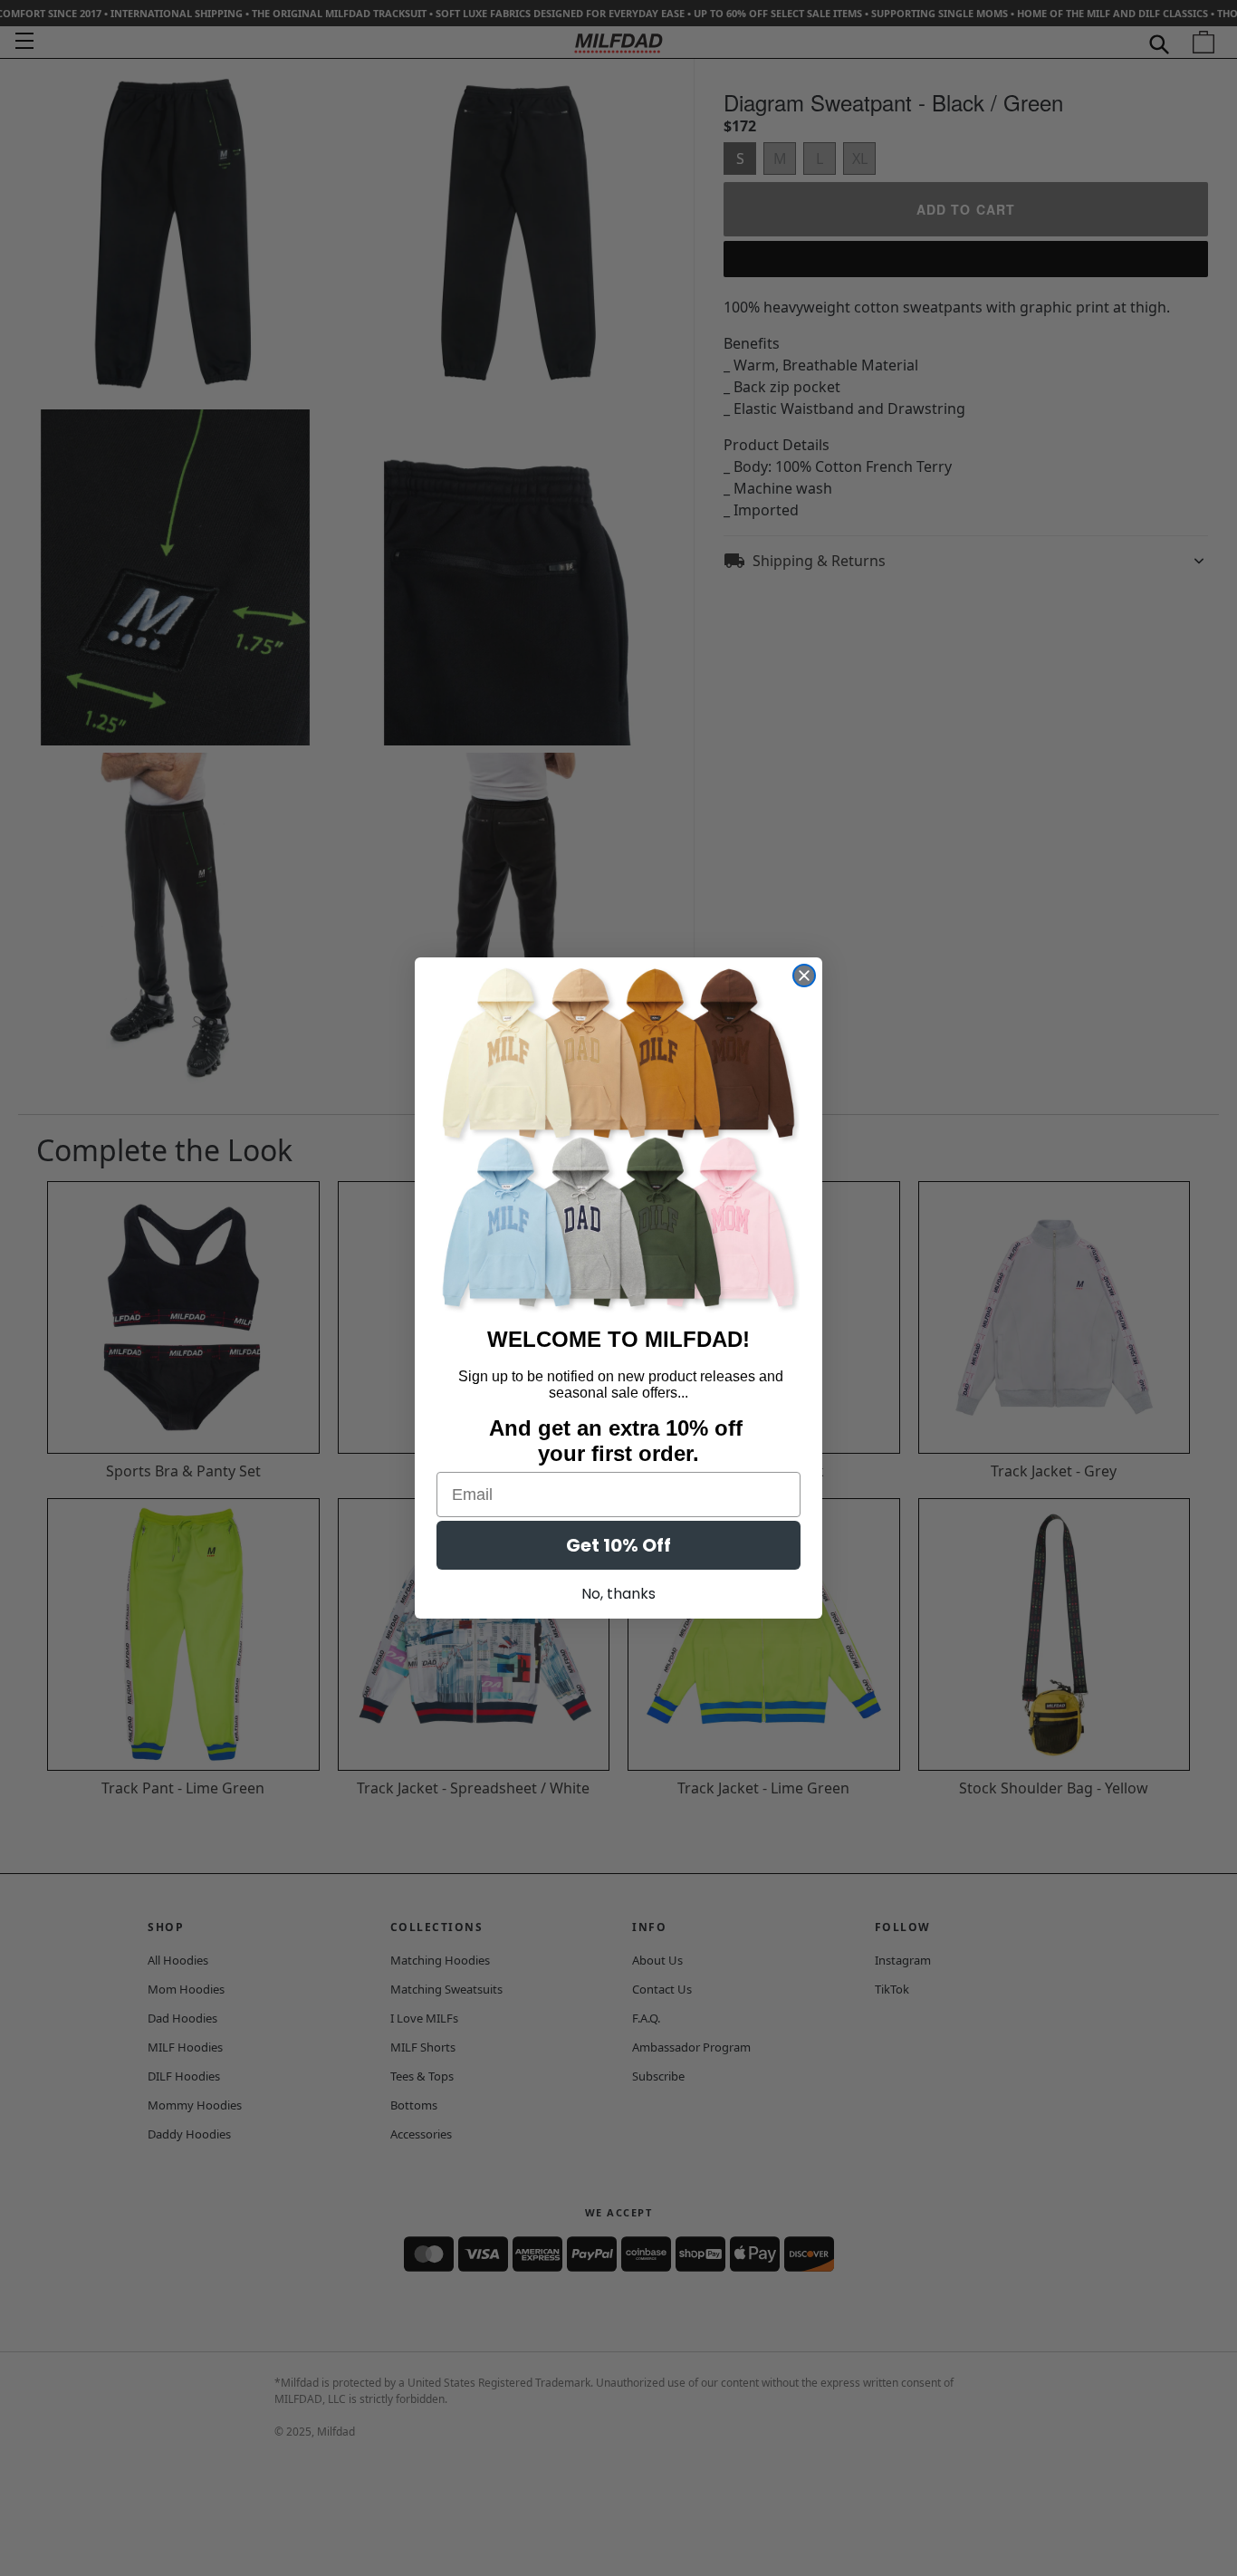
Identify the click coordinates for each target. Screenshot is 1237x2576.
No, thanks (618, 1594)
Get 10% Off (618, 1545)
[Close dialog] (804, 976)
